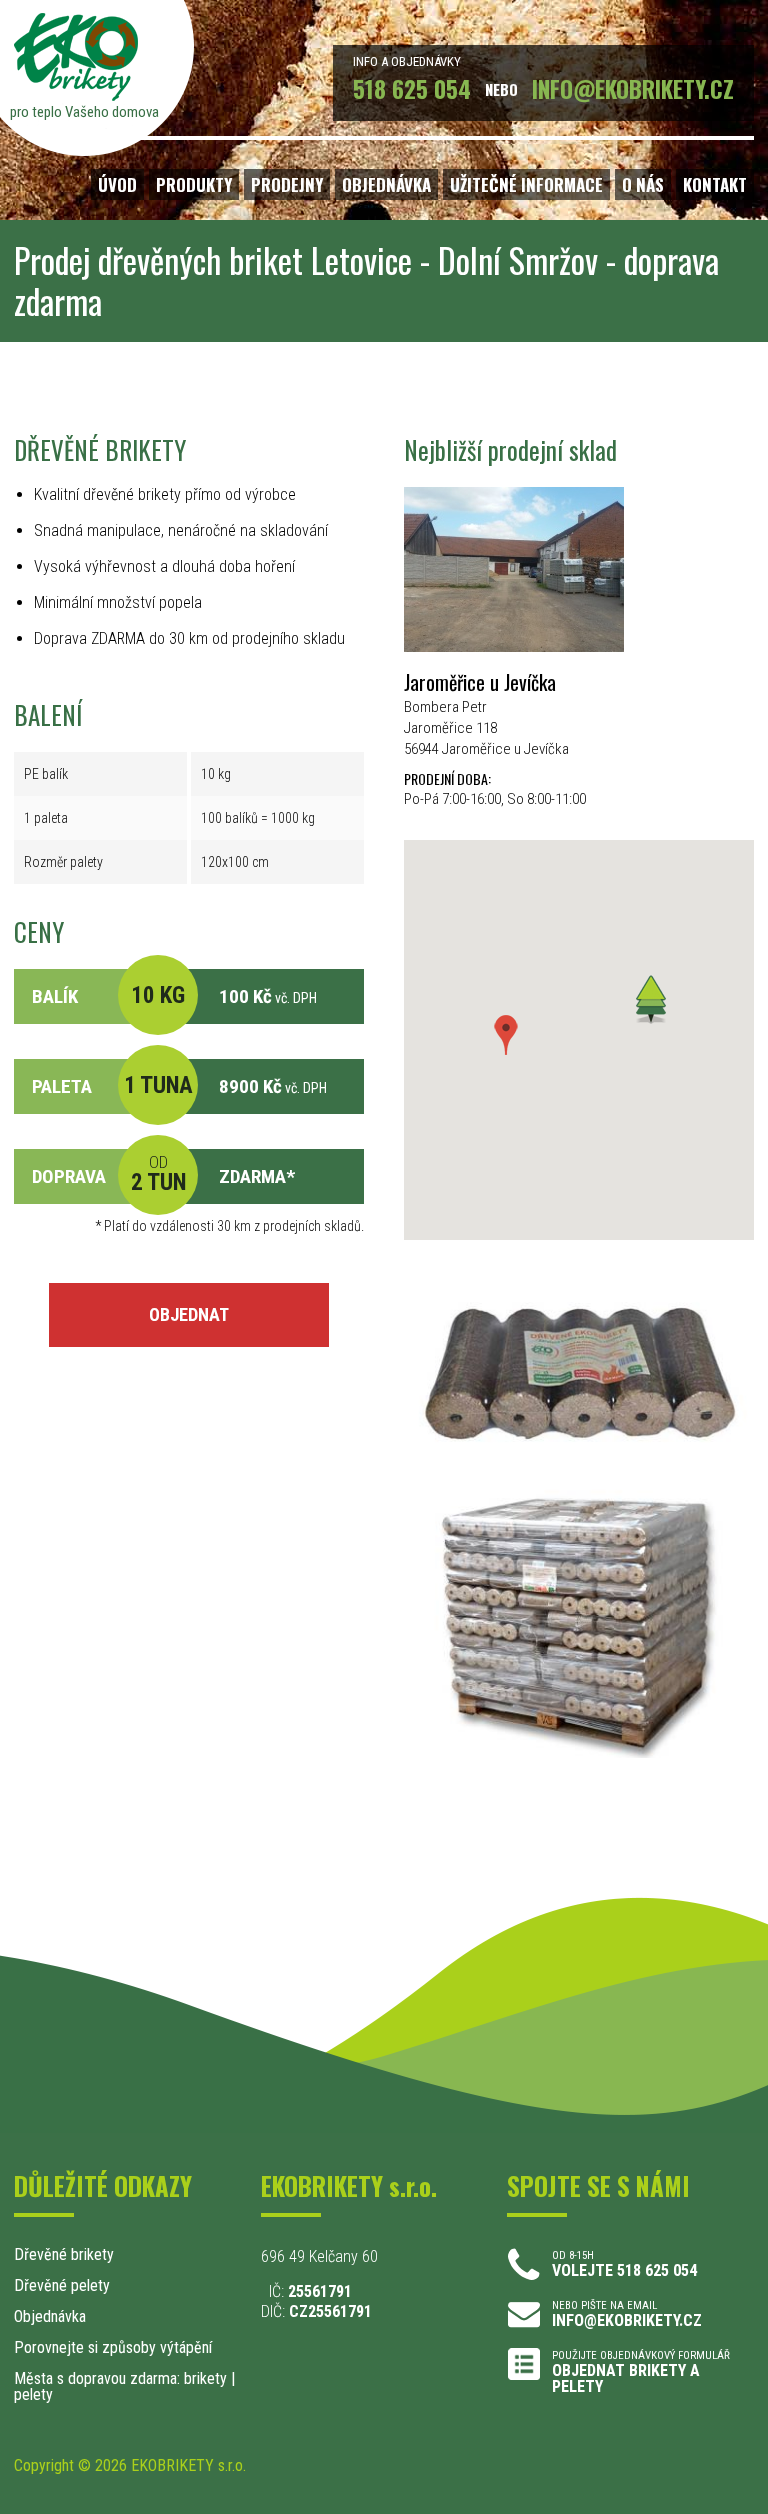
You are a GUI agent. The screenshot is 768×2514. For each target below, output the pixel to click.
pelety (33, 2394)
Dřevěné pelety (62, 2285)
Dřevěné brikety (64, 2254)
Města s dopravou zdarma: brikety (120, 2378)
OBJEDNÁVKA (386, 184)
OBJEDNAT (189, 1314)
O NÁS (643, 184)
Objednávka (50, 2316)
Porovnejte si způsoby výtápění (113, 2347)
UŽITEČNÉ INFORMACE (526, 184)
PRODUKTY (194, 184)
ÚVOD (117, 184)
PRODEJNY (287, 184)
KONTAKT (715, 184)
